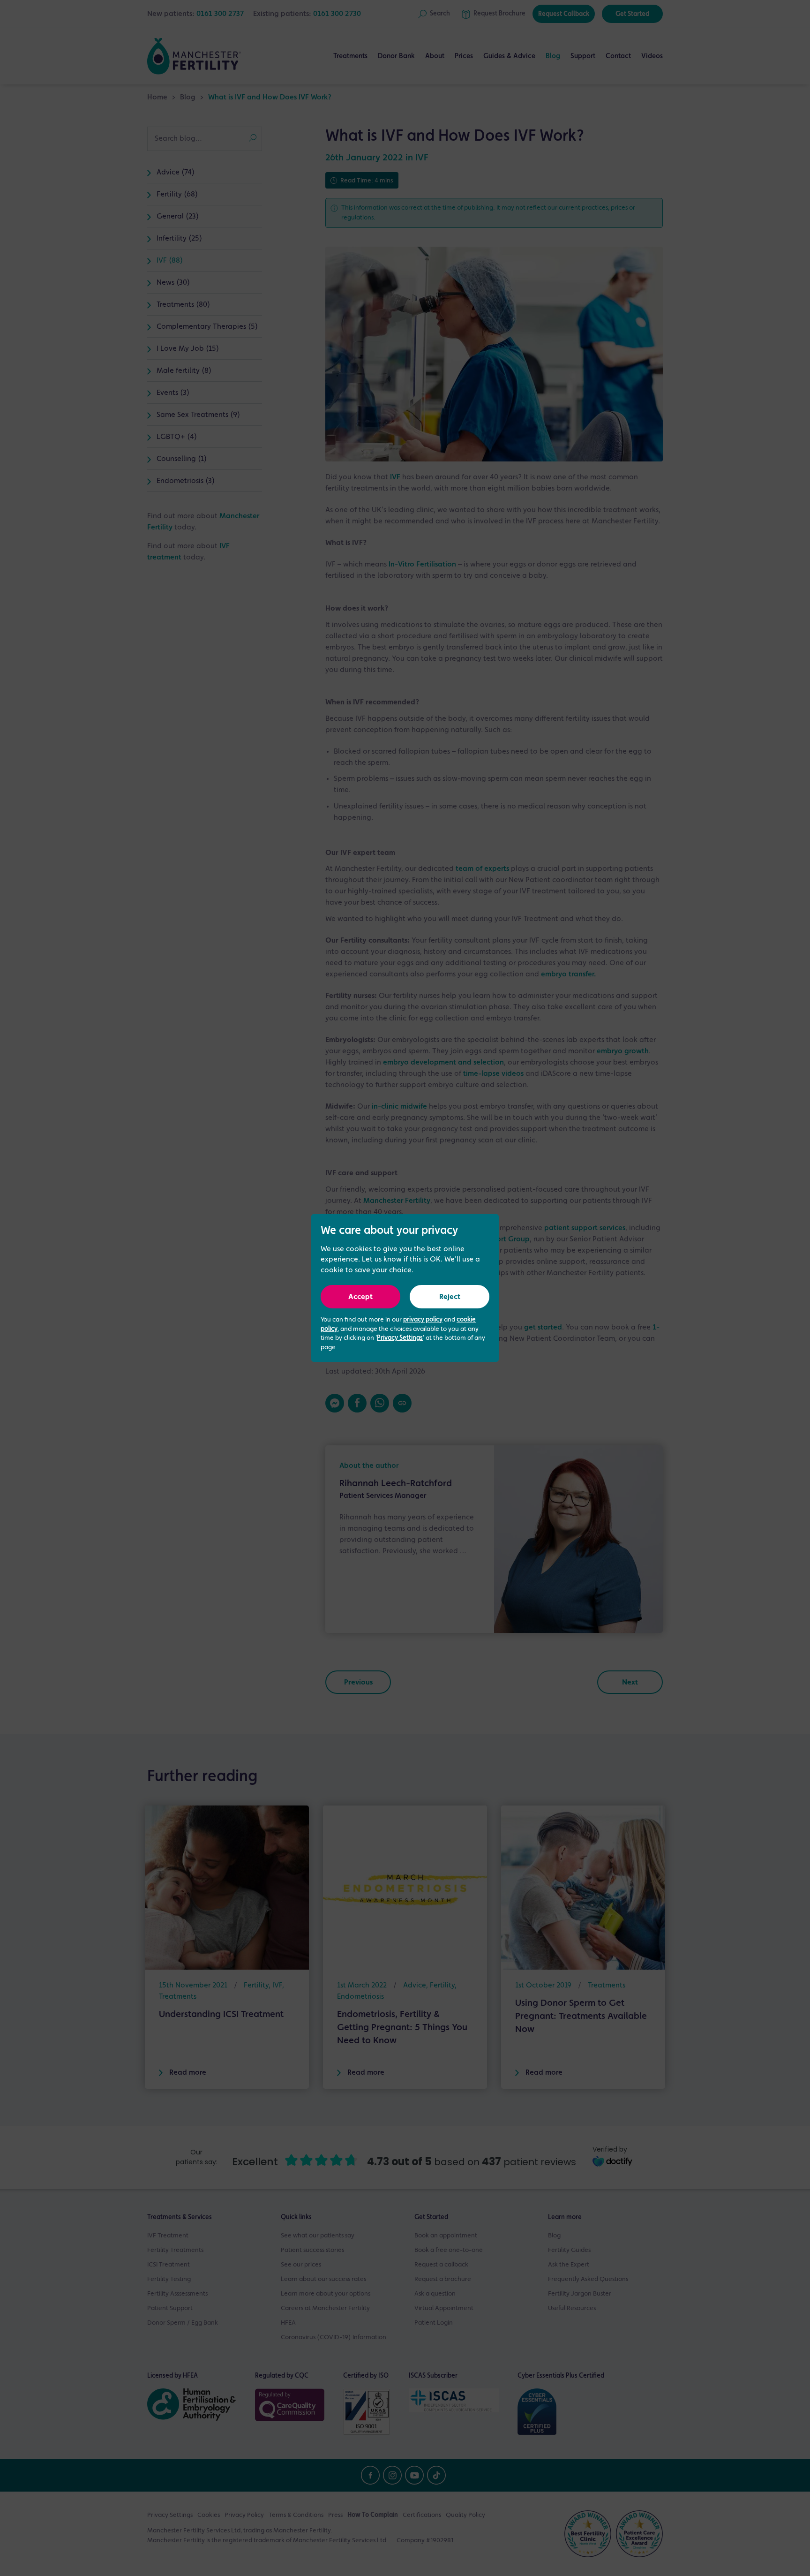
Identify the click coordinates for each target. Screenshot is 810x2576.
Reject (450, 1297)
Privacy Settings (400, 1338)
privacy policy (423, 1320)
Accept (360, 1297)
